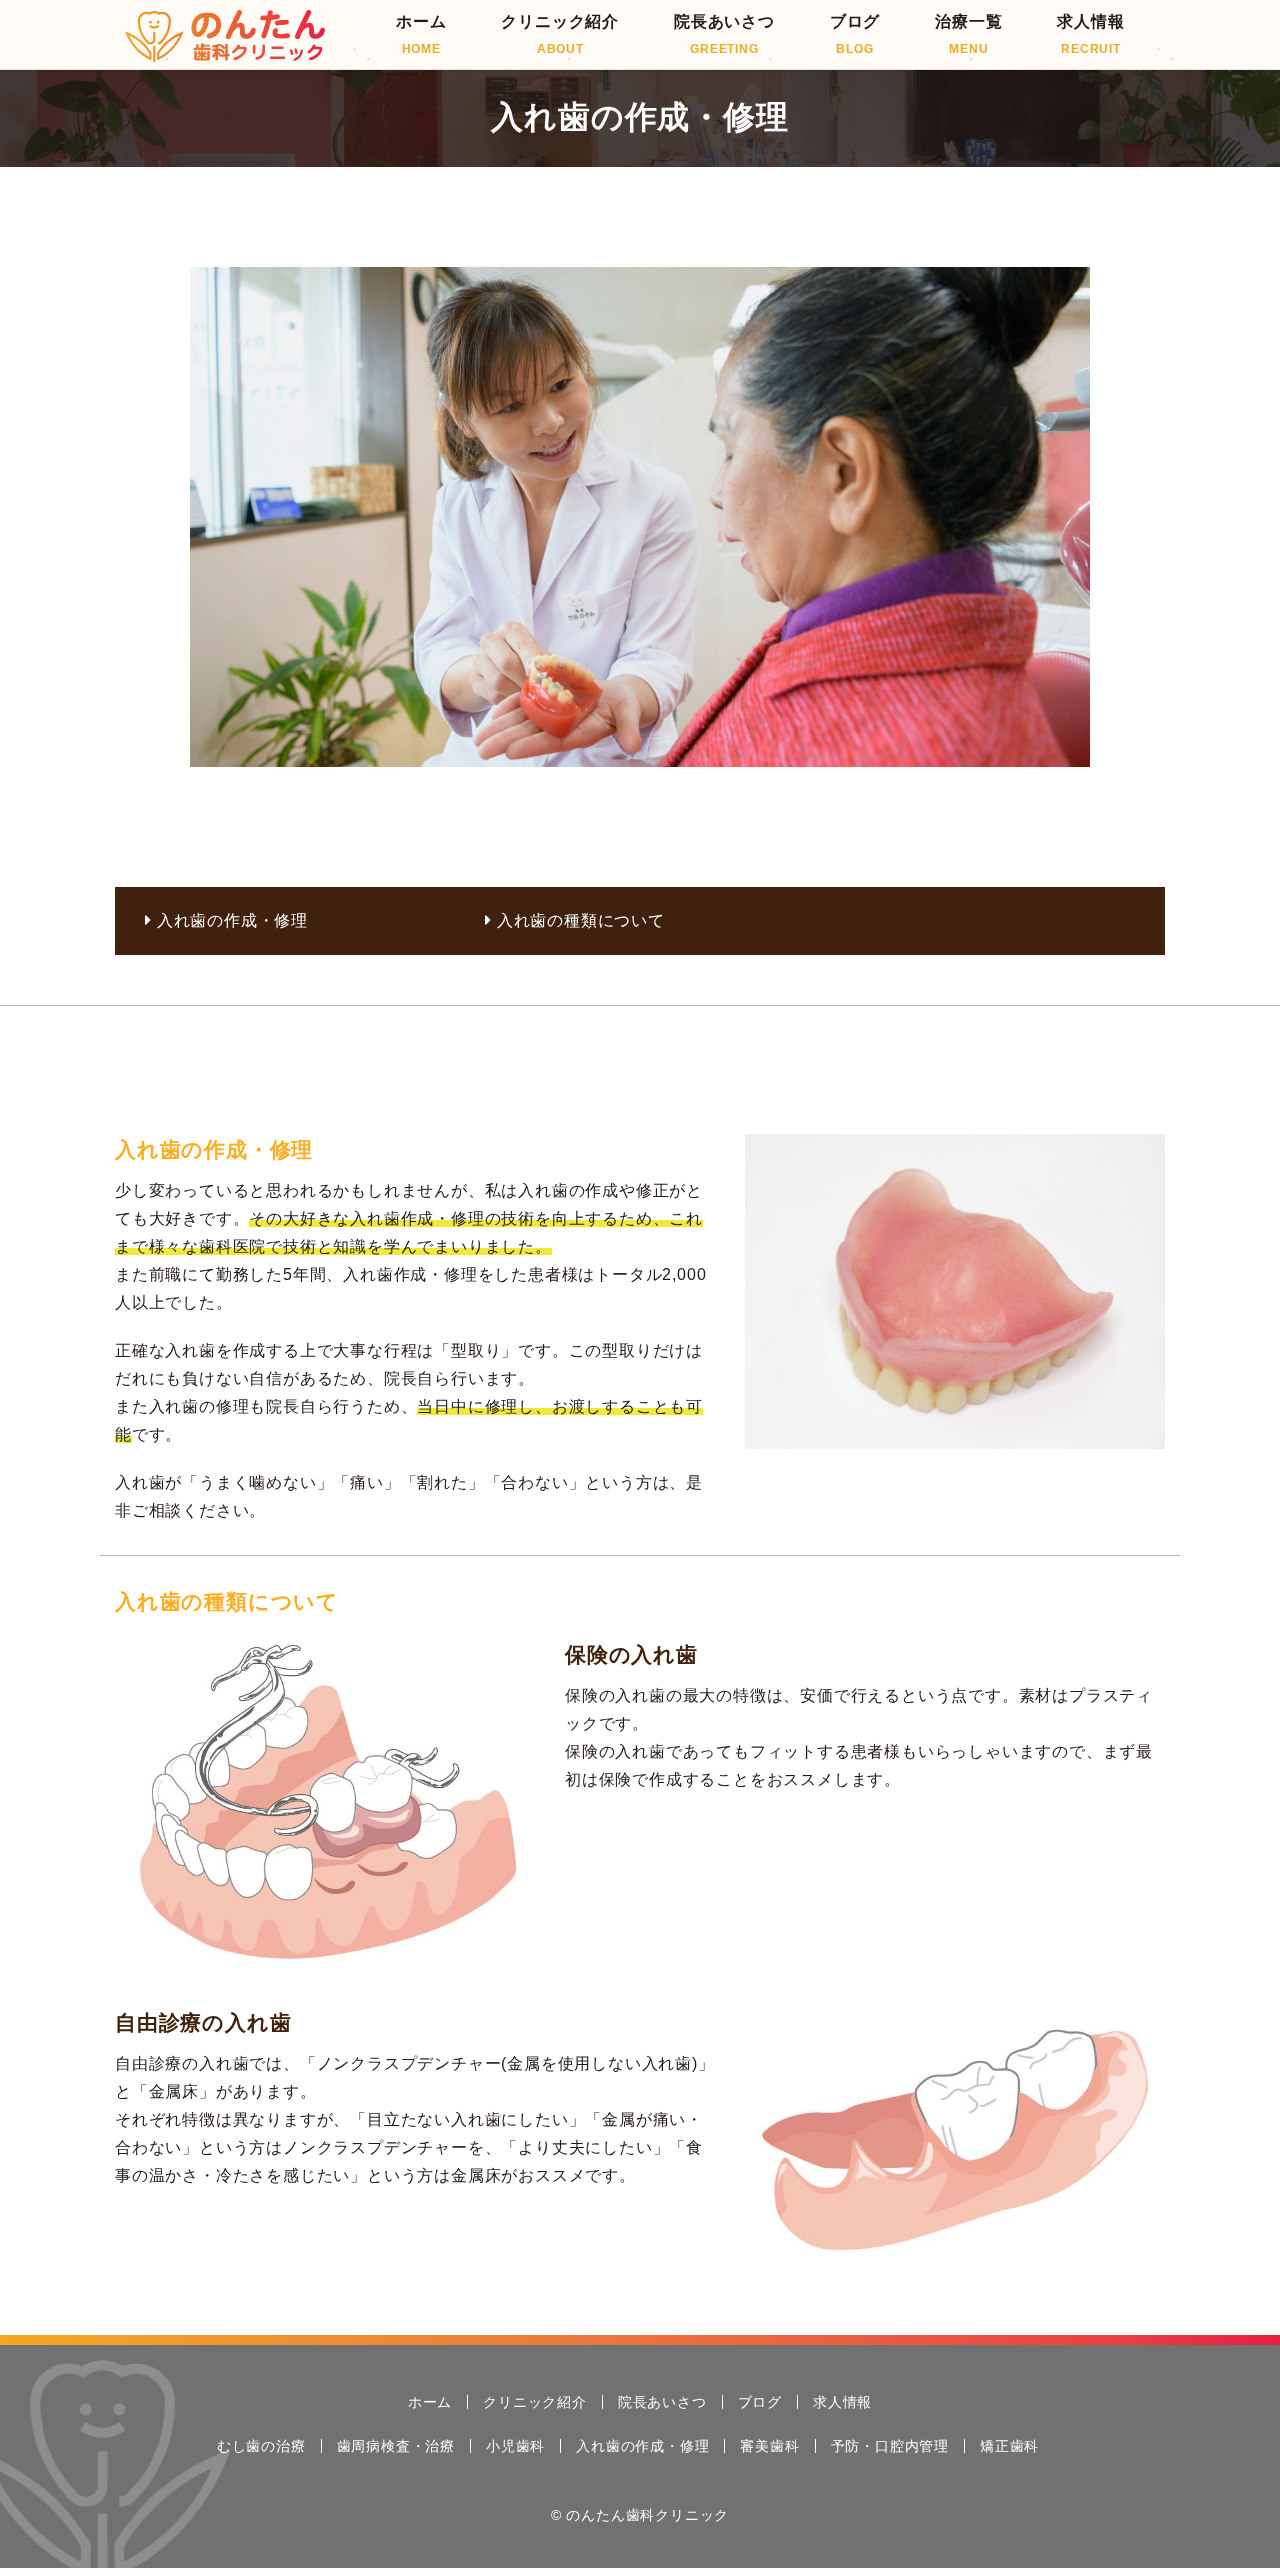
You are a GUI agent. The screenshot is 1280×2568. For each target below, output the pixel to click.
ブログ (855, 34)
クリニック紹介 (560, 34)
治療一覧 (968, 34)
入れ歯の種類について (581, 920)
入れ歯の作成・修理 (232, 920)
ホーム (421, 34)
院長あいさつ (724, 34)
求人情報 (1090, 34)
